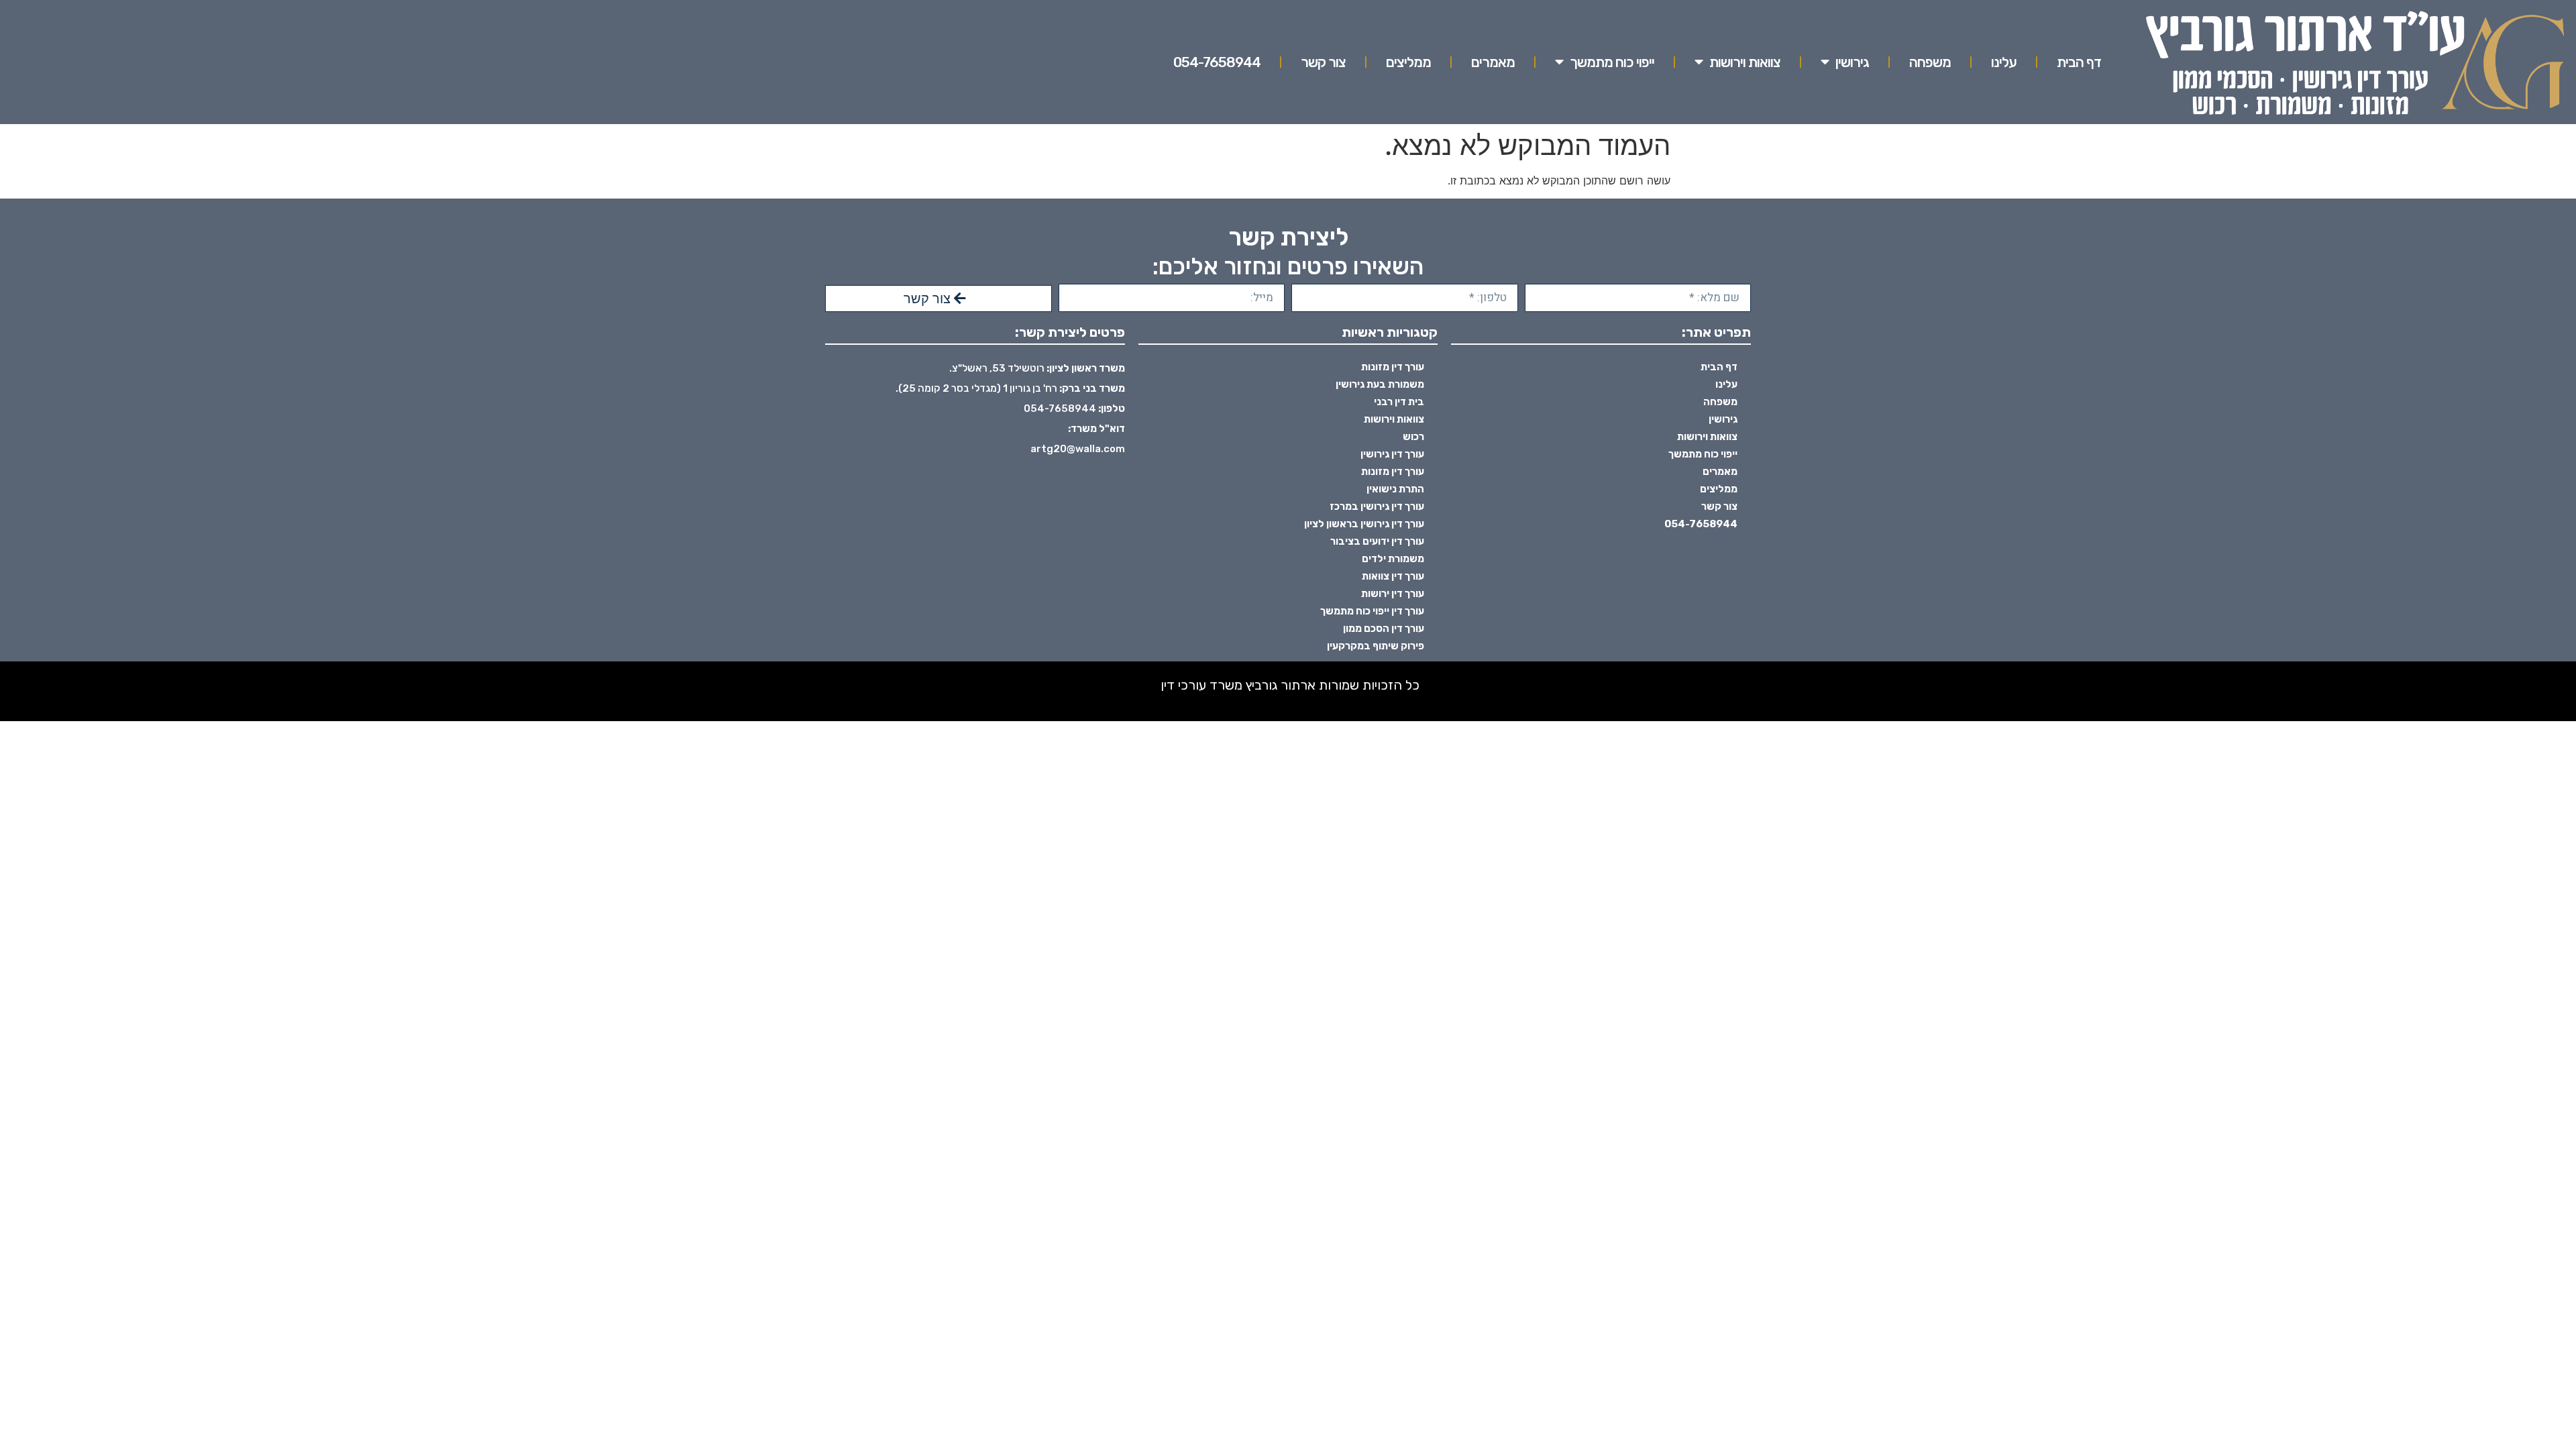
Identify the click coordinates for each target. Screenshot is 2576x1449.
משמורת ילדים (1393, 559)
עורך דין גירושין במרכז (1377, 506)
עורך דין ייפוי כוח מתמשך (1372, 611)
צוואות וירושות (1745, 62)
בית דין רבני (1399, 402)
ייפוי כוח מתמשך (1612, 62)
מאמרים (1493, 62)
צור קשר (1323, 62)
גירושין (1852, 62)
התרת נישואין (1395, 489)
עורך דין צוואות (1393, 576)
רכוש (1413, 437)
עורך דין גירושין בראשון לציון (1364, 524)
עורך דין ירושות (1393, 594)
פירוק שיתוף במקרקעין (1376, 646)
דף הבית (2079, 62)
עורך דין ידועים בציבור (1377, 541)
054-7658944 (1217, 62)
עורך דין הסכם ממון (1384, 629)
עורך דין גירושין (1392, 454)
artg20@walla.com (1078, 449)
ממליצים (1408, 62)
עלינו (2004, 62)
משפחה (1930, 62)
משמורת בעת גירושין (1380, 384)
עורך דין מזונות (1393, 367)
